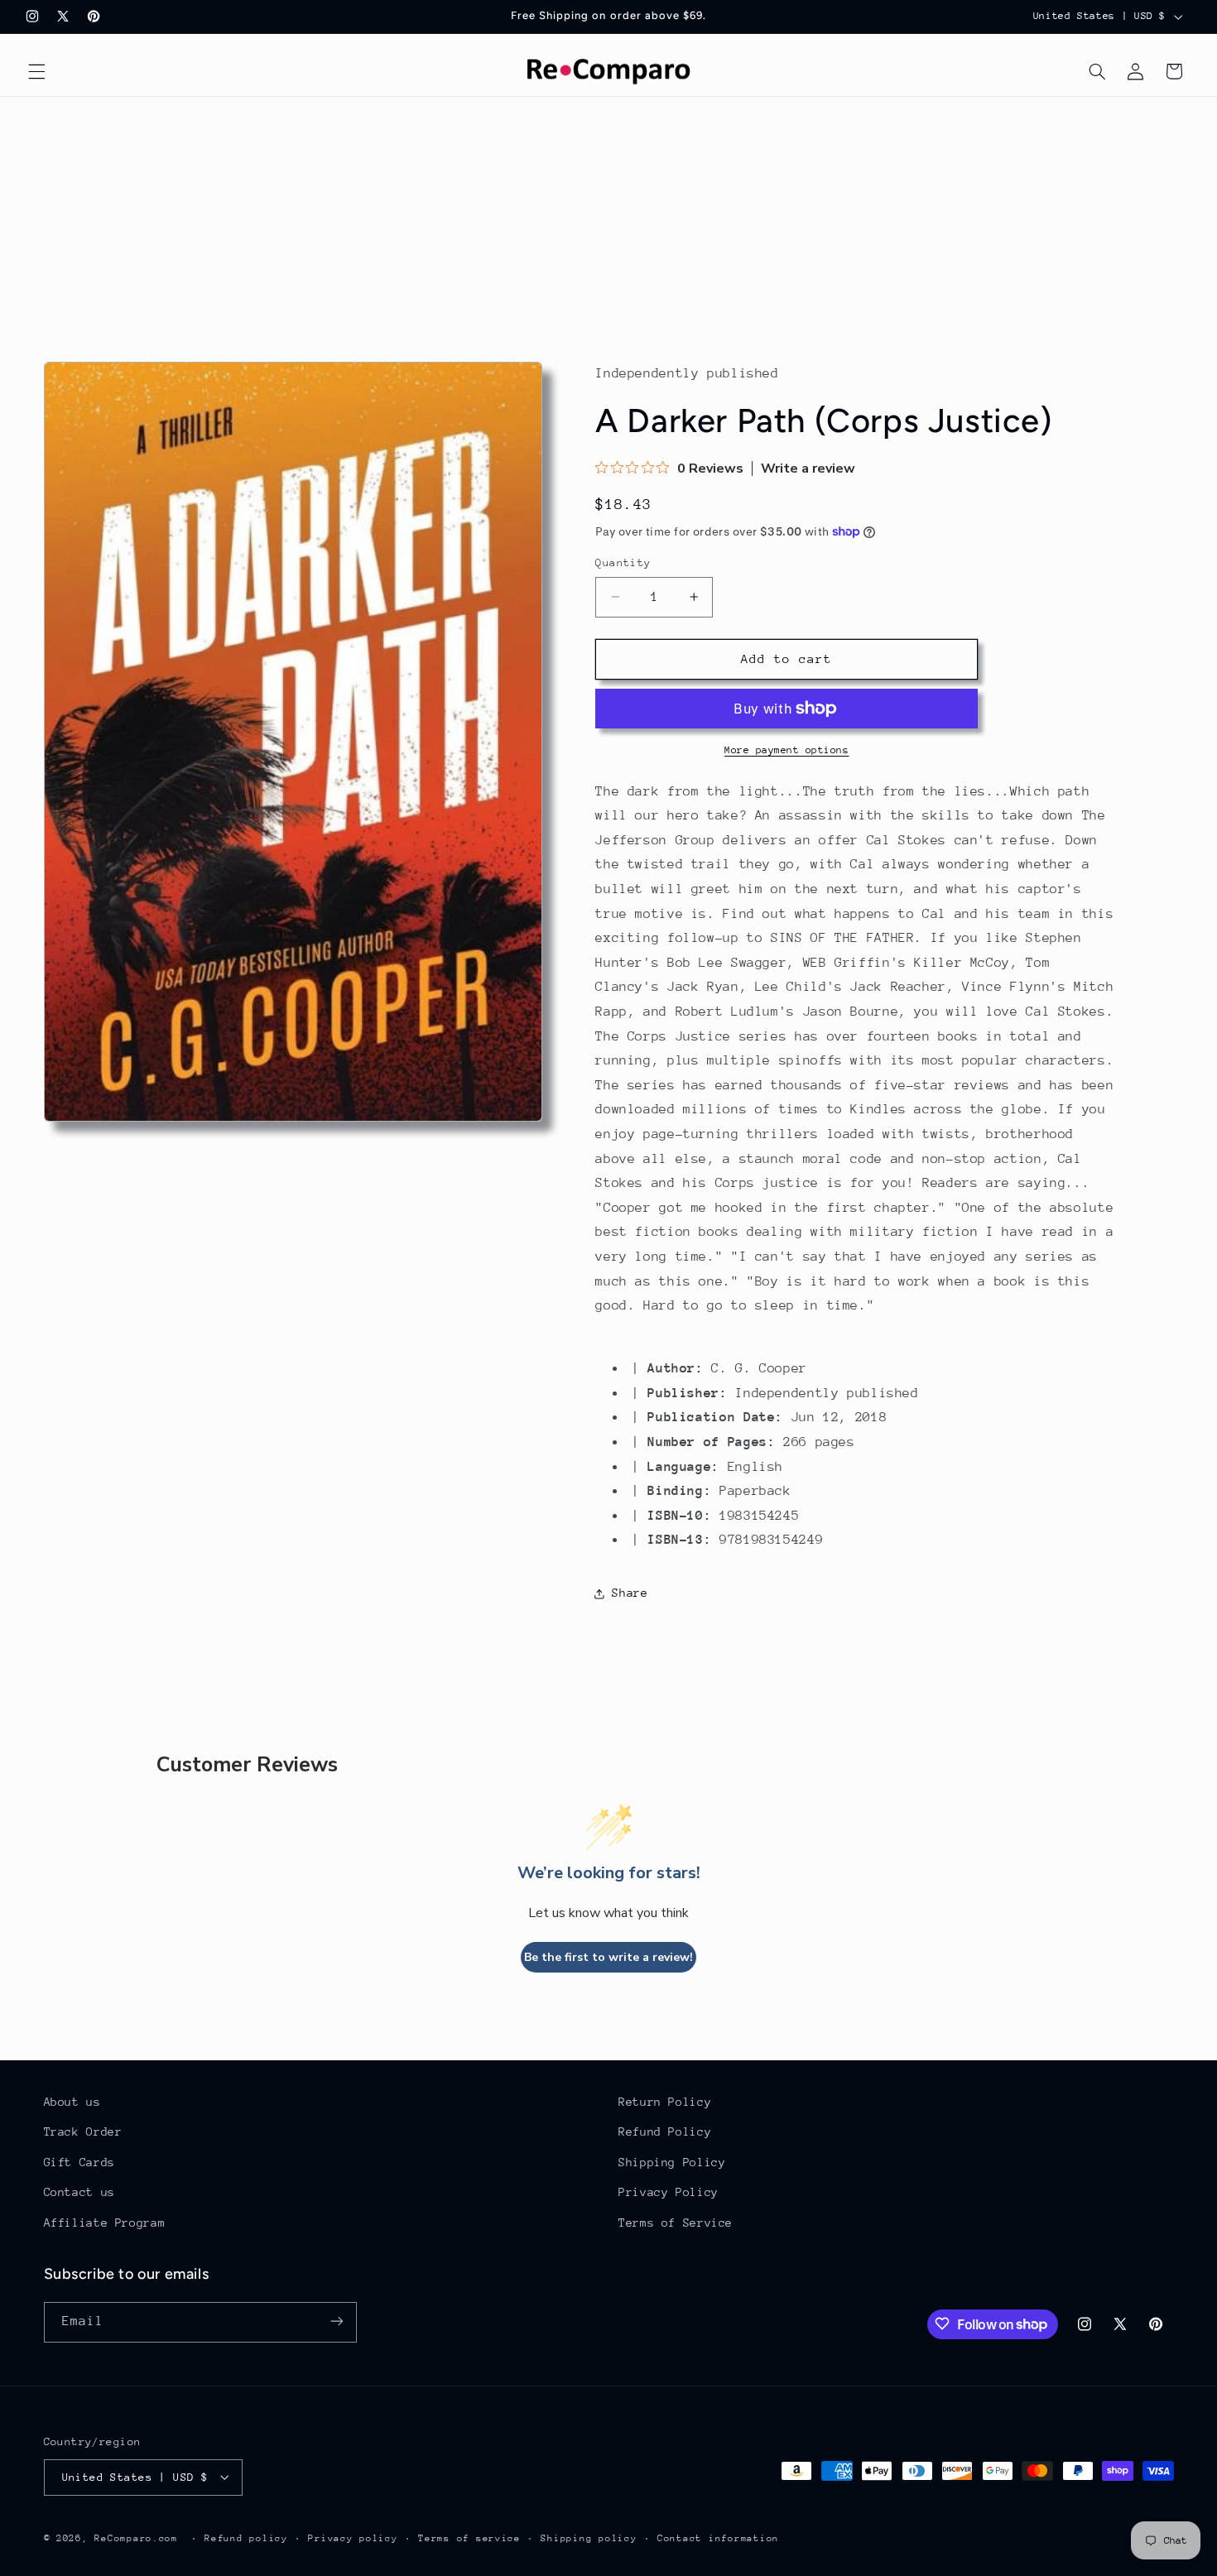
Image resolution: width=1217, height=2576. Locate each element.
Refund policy (246, 2538)
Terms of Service (676, 2223)
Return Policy (665, 2102)
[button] (36, 71)
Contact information (718, 2538)
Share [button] (630, 1593)
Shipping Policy (672, 2162)
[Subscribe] (336, 2321)
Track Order (83, 2132)
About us (72, 2102)
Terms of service (469, 2538)
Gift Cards (79, 2162)
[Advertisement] (608, 221)
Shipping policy (589, 2538)
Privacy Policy (669, 2193)
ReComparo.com (136, 2538)
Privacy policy (353, 2538)
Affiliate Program (105, 2223)
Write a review (808, 469)
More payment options (787, 750)
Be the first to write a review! (608, 1957)
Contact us (79, 2193)
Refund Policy (665, 2132)
